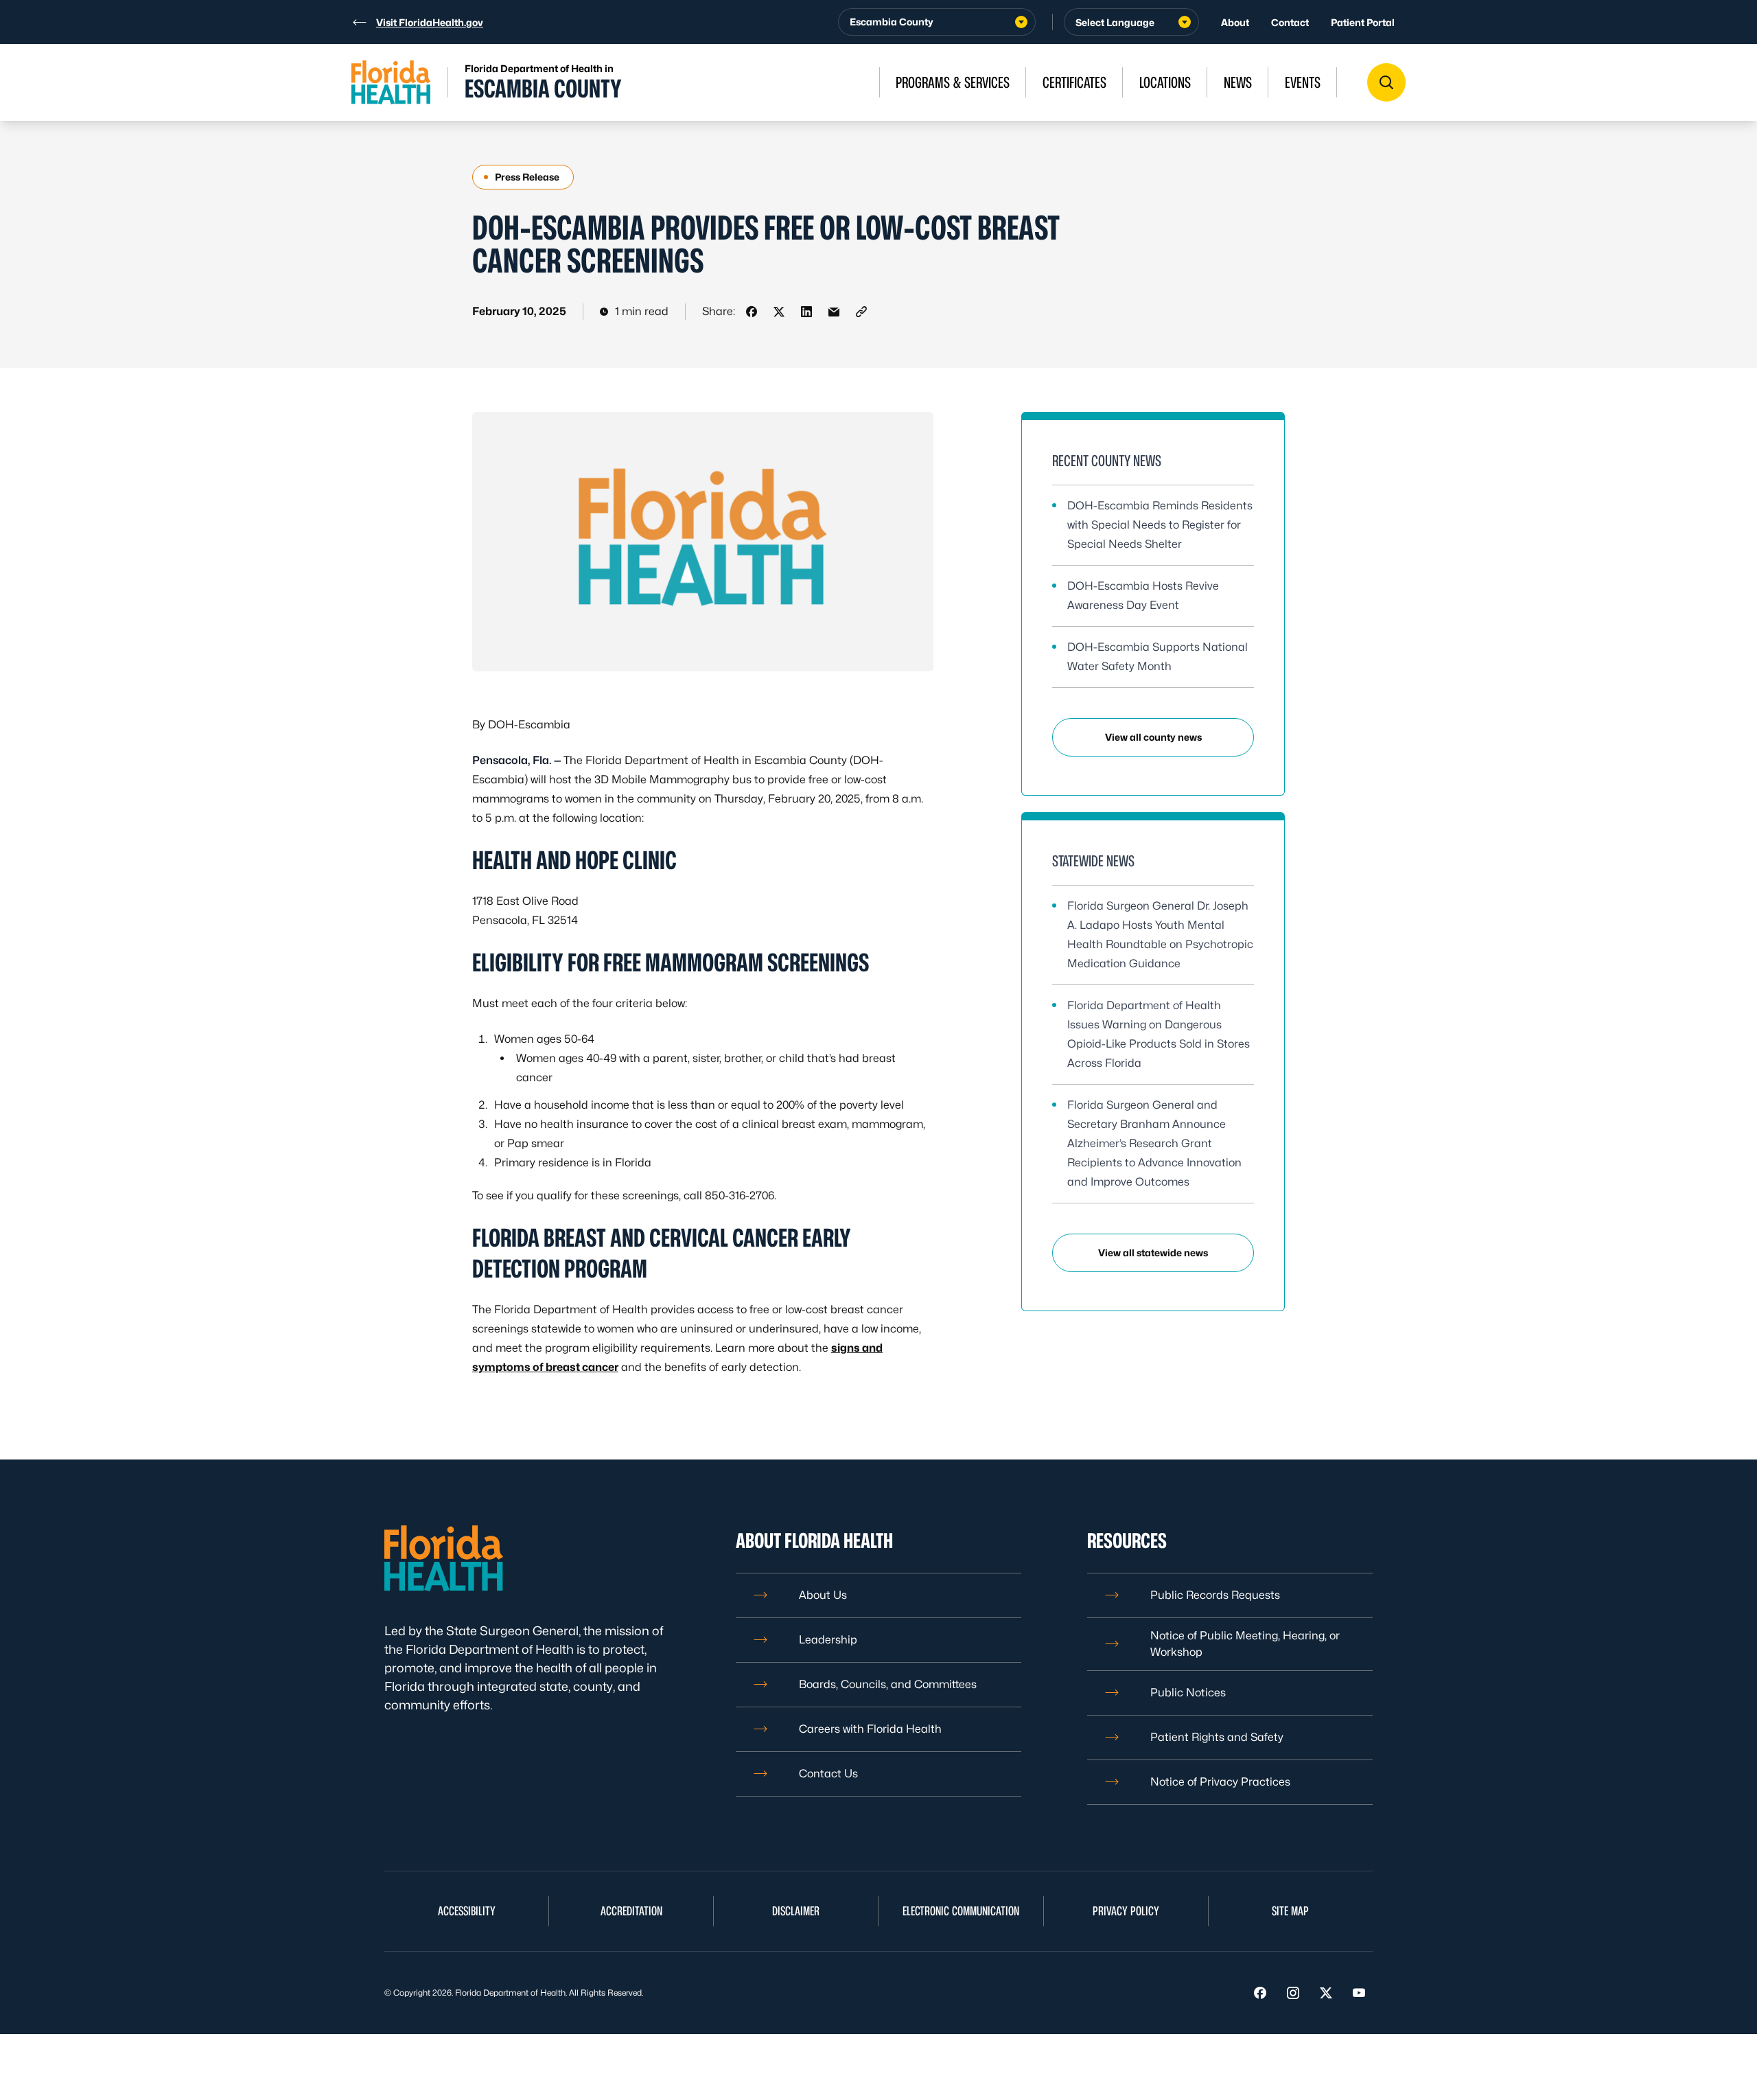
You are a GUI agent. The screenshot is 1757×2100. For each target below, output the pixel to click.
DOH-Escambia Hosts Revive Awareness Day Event (1143, 596)
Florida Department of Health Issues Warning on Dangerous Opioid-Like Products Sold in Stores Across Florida (1159, 1034)
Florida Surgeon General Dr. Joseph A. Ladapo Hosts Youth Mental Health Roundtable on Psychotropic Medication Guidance (1160, 935)
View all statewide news (1153, 1253)
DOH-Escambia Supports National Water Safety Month (1157, 657)
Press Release (527, 177)
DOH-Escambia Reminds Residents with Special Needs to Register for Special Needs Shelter (1160, 525)
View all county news (1153, 737)
